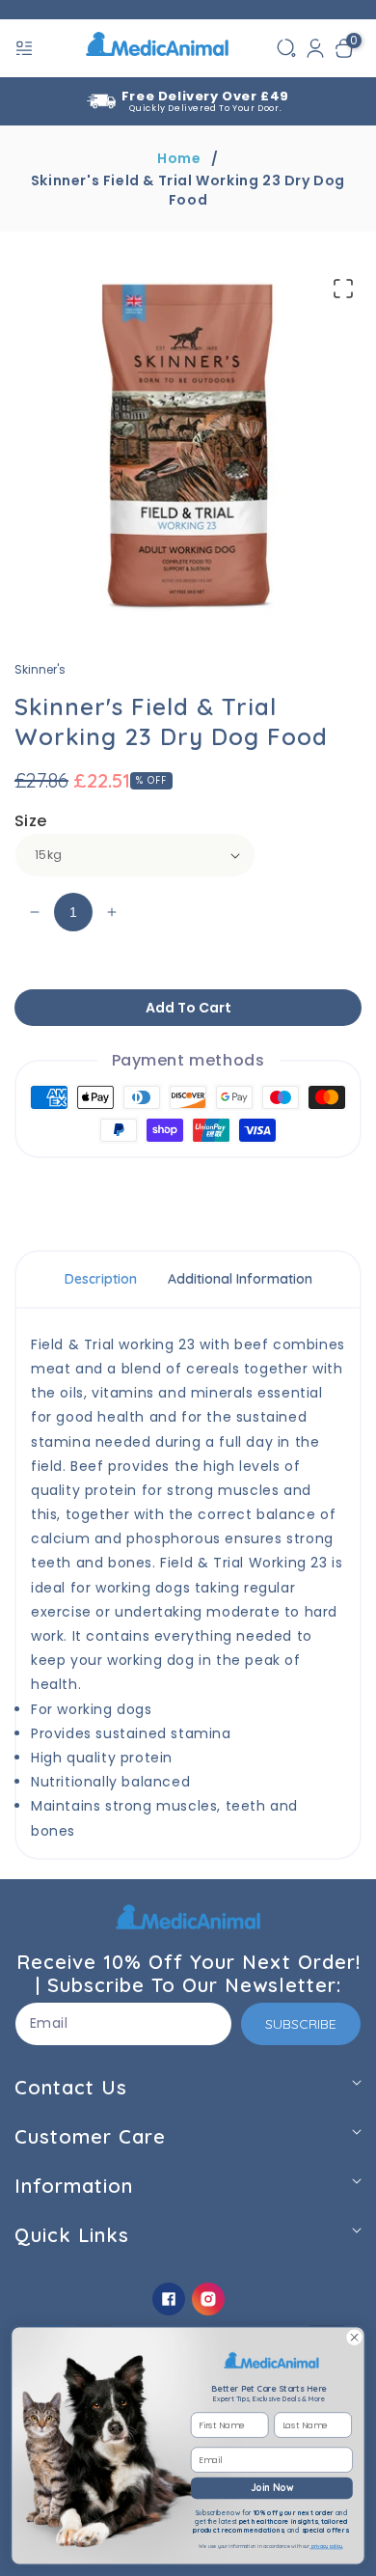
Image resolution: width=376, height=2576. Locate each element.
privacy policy (326, 2546)
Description (101, 1279)
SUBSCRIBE (301, 2024)
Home (179, 158)
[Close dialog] (354, 2337)
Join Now (272, 2488)
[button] (26, 48)
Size (31, 821)
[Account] (315, 48)
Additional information (240, 1279)
